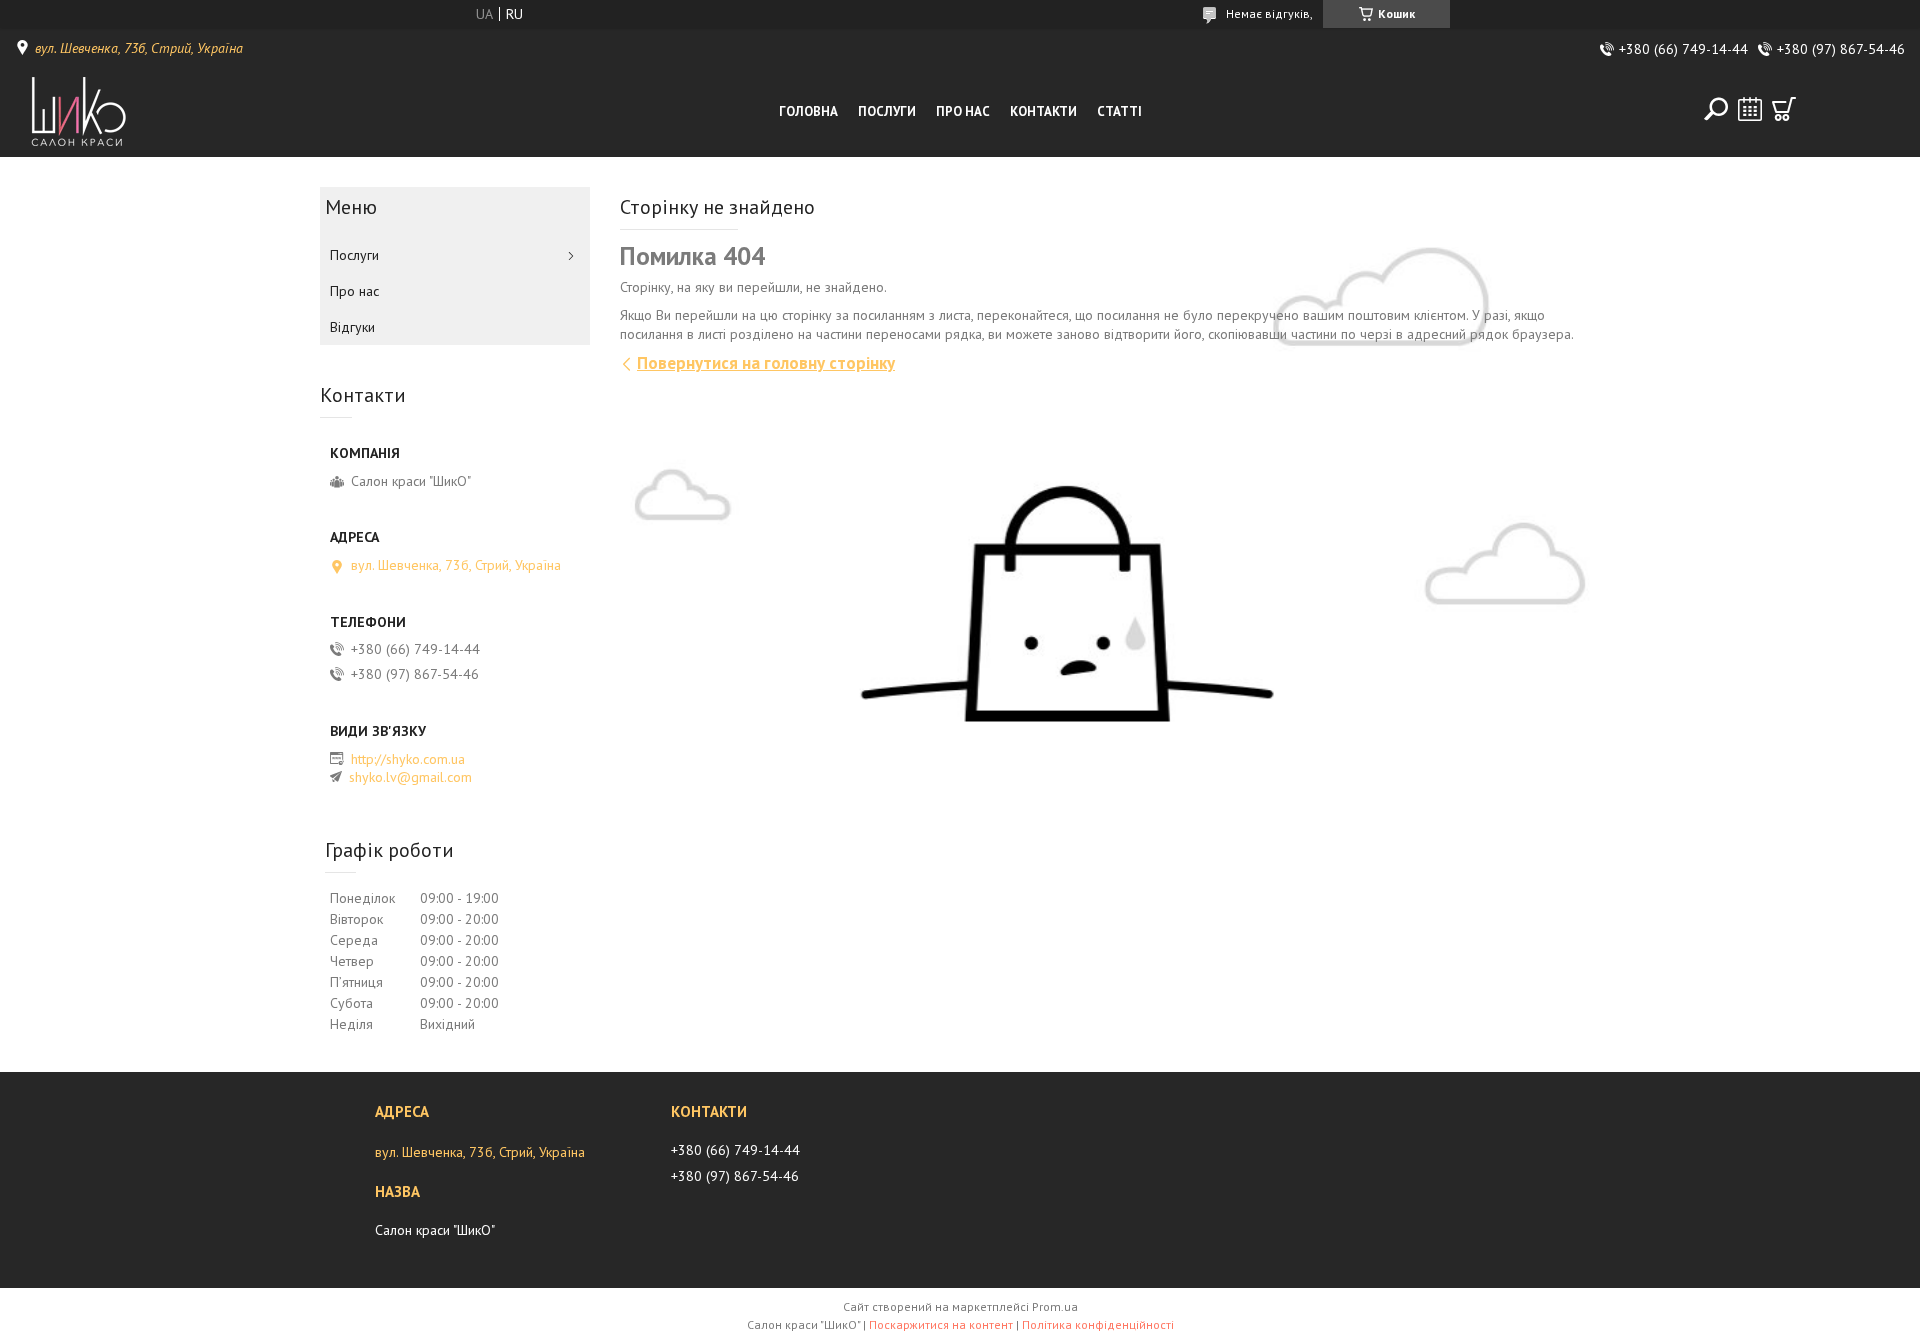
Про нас (963, 111)
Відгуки (352, 327)
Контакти (1043, 111)
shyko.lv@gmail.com (410, 777)
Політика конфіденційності (1098, 1324)
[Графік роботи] (1750, 109)
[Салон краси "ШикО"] (104, 112)
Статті (1119, 111)
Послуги (887, 111)
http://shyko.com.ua (408, 759)
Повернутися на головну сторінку (766, 363)
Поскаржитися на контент (941, 1324)
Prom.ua (1055, 1306)
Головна (808, 111)
